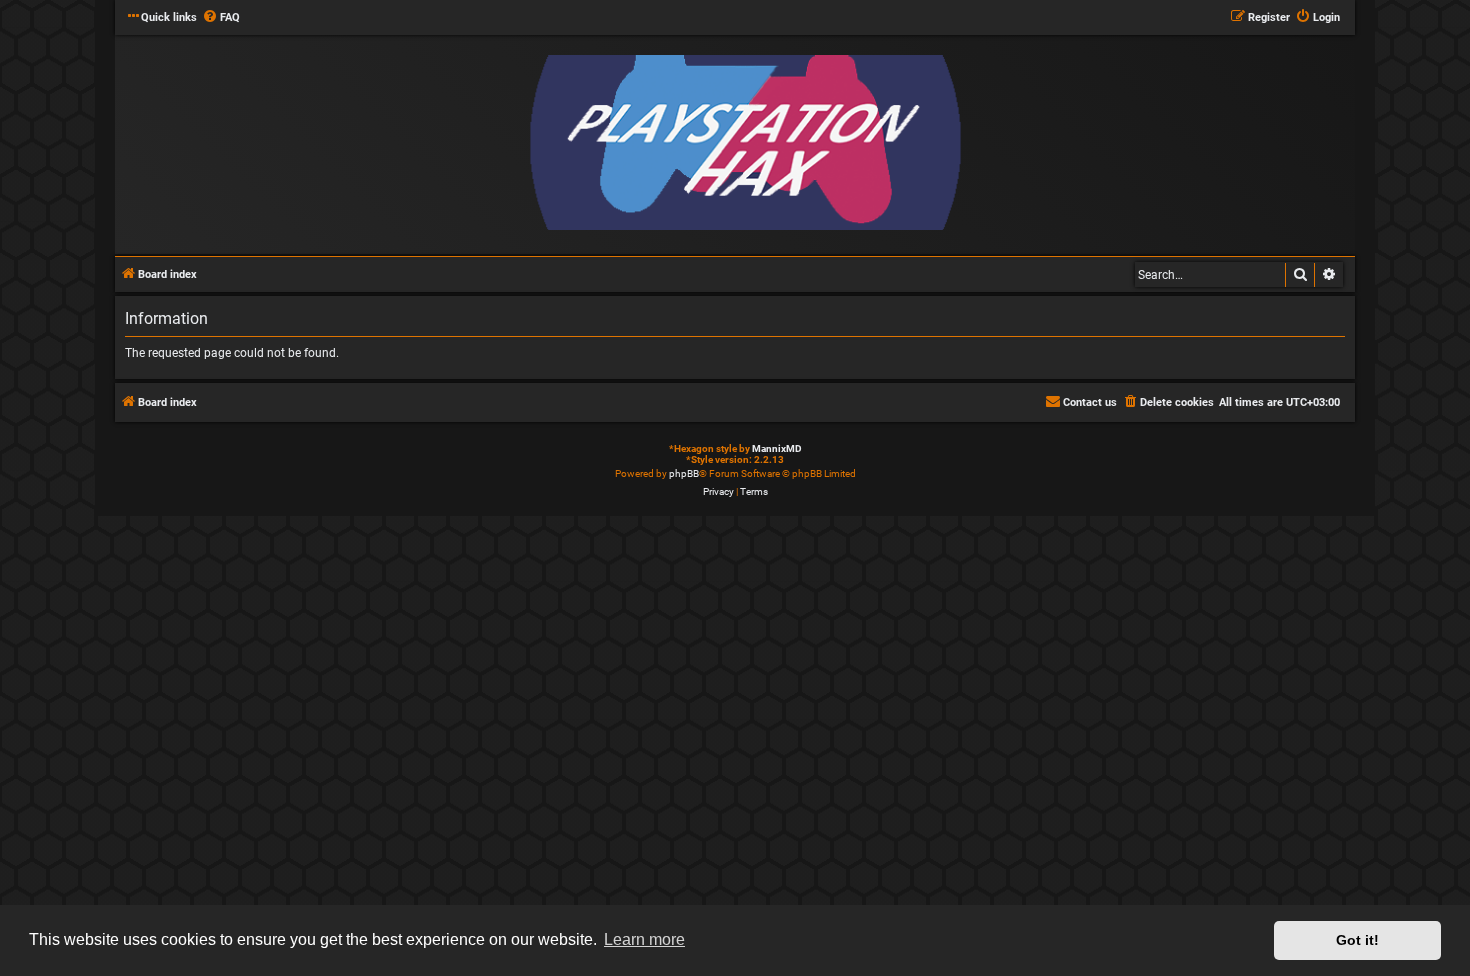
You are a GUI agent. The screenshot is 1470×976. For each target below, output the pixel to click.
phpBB (684, 473)
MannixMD (777, 448)
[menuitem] (221, 18)
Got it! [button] (1357, 940)
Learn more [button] (644, 939)
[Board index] (745, 143)
